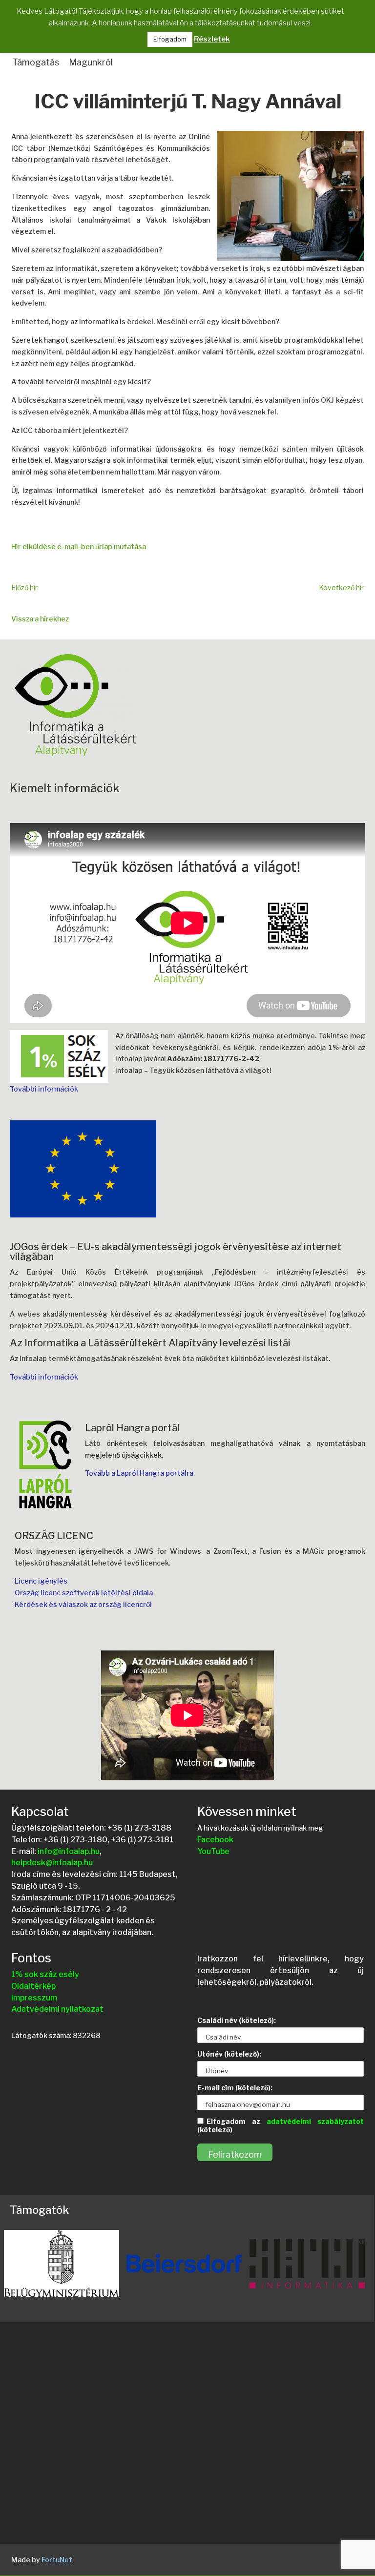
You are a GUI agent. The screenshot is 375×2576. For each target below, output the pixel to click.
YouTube (213, 1851)
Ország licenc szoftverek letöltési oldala (84, 1593)
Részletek (212, 39)
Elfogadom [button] (170, 39)
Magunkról (91, 62)
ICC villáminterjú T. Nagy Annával (188, 103)
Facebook (215, 1840)
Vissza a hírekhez (40, 619)
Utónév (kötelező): (229, 2054)
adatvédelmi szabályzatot (315, 2121)
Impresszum (34, 1998)
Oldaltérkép (33, 1986)
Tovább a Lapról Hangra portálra (139, 1473)
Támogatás (36, 62)
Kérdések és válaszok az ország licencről (83, 1604)
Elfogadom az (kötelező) (281, 2125)
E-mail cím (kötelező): (235, 2088)
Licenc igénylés (41, 1581)
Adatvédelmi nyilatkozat (57, 2009)
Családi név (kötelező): (237, 2020)
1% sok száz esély (45, 1974)
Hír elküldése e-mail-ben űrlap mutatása (79, 546)
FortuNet (57, 2560)
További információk (44, 1089)
